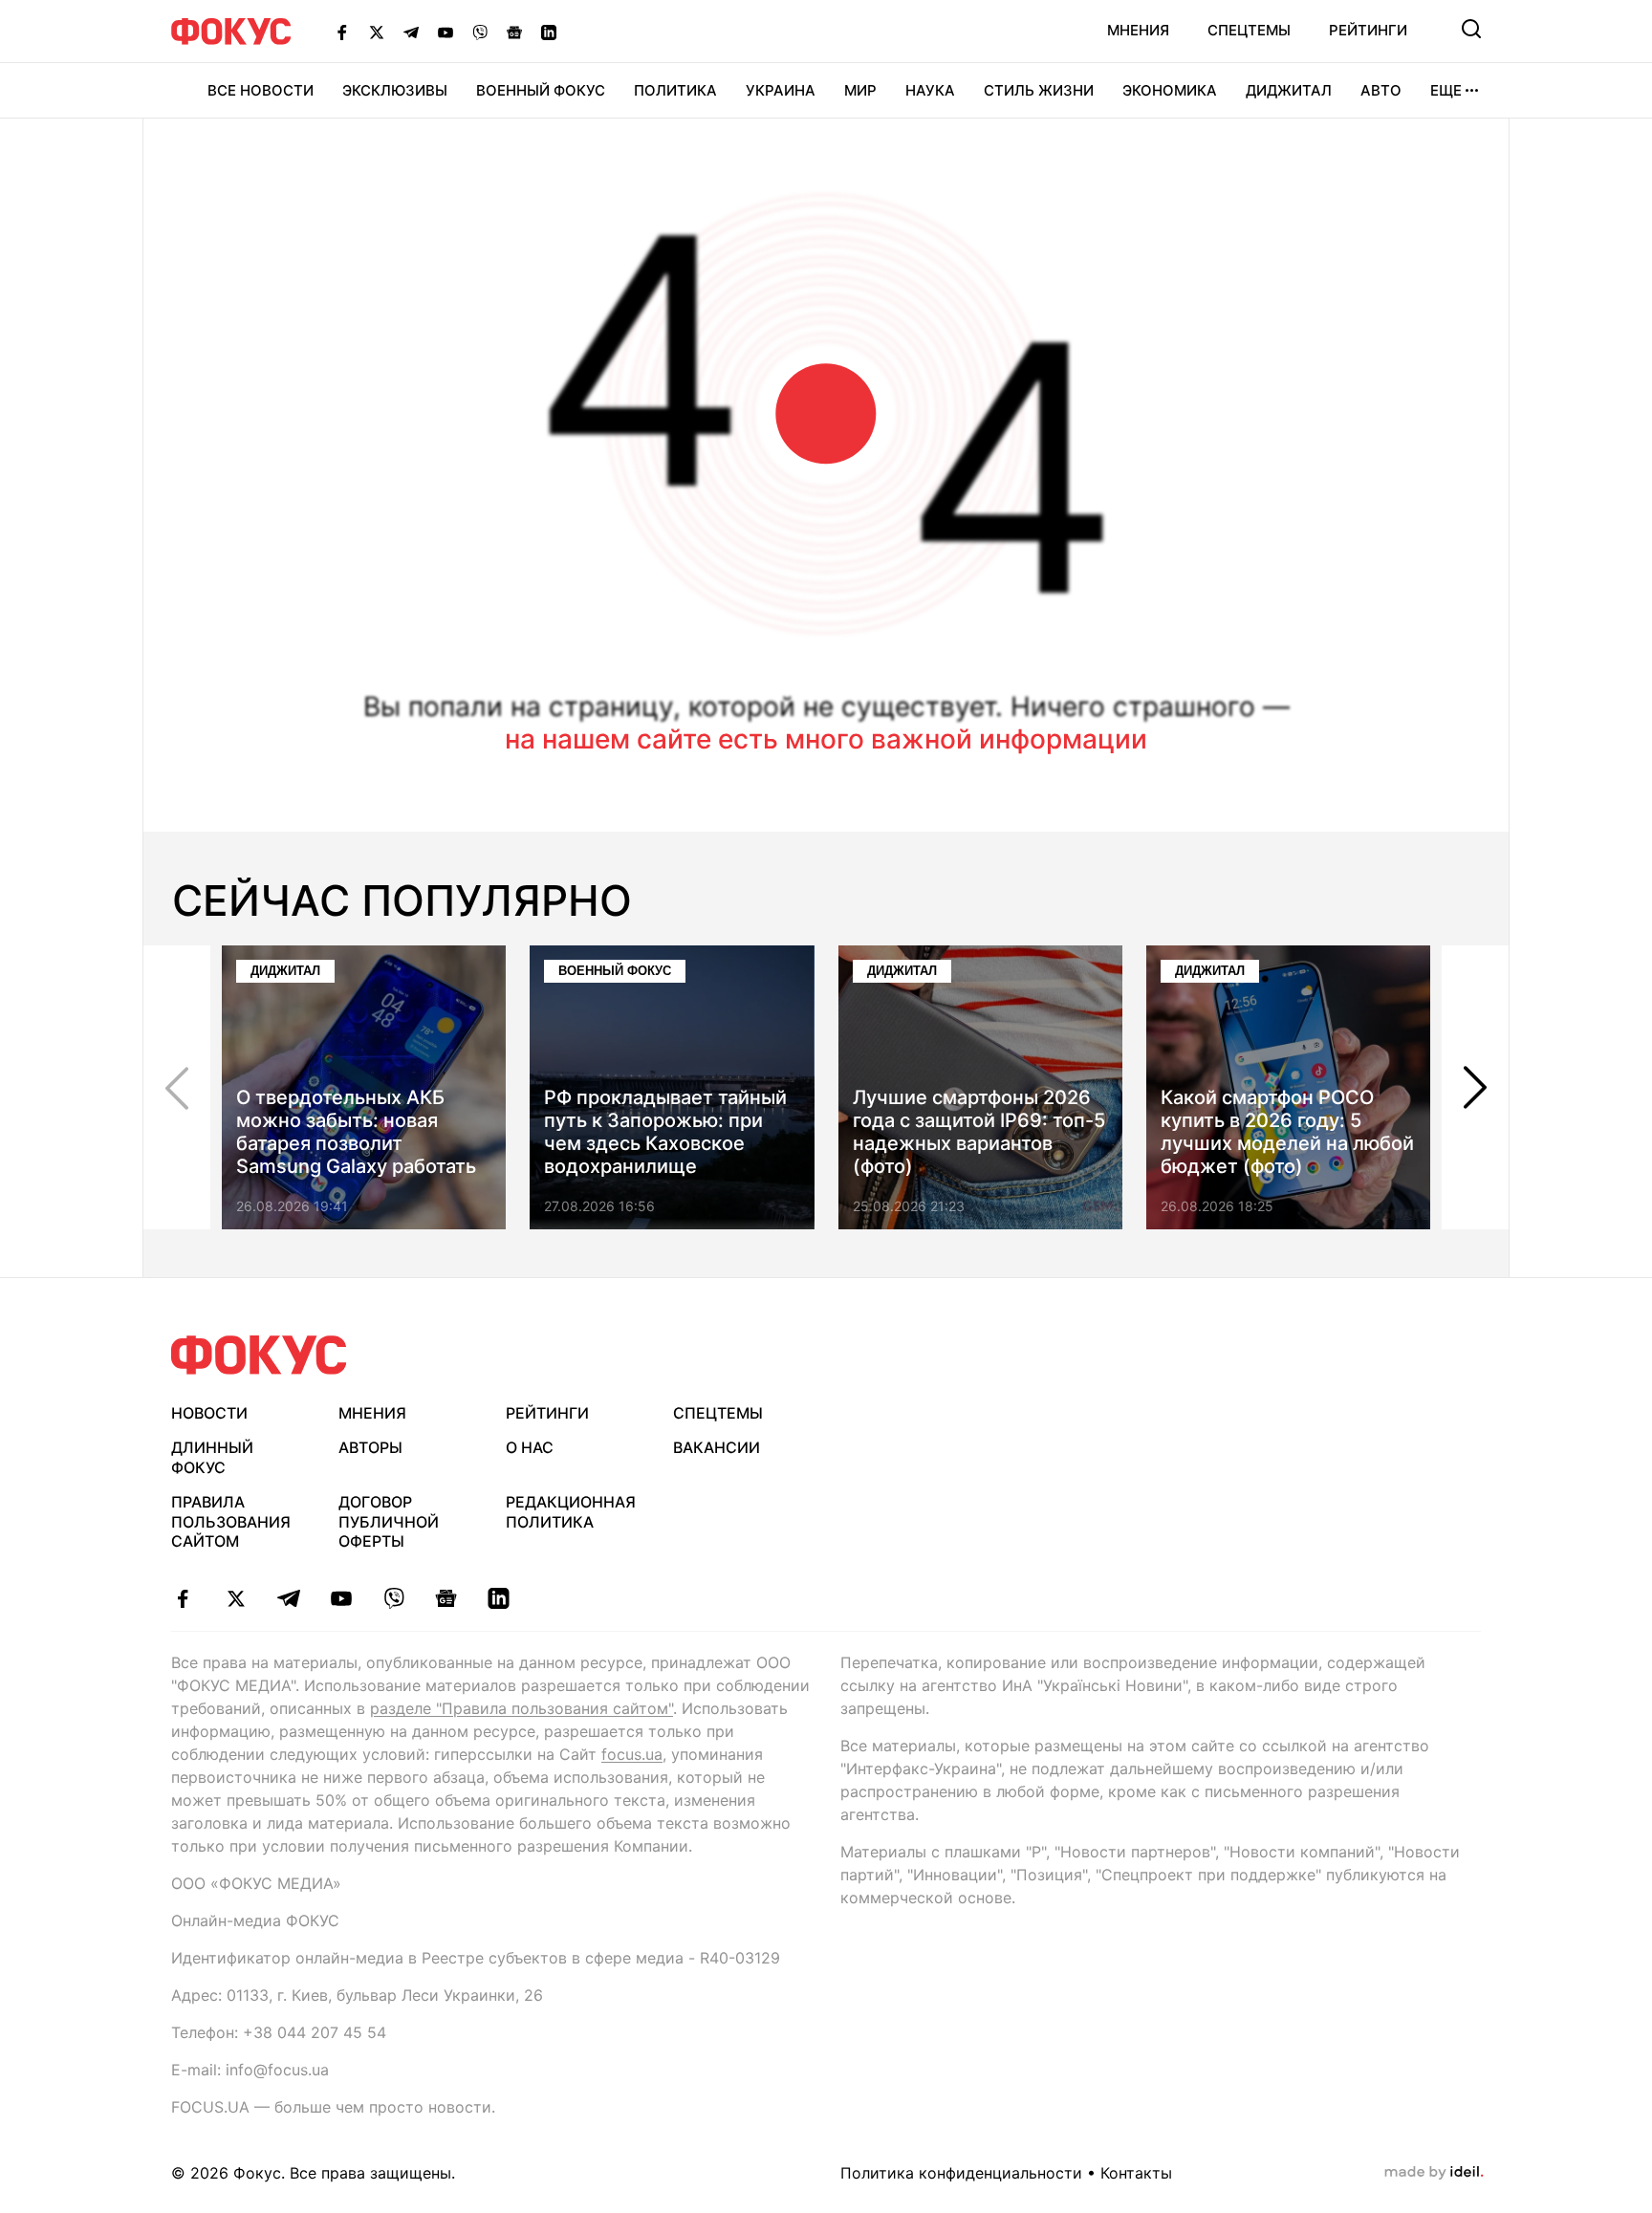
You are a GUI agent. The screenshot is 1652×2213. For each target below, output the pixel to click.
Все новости (261, 90)
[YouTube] (446, 32)
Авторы (370, 1447)
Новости (209, 1413)
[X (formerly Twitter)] (377, 32)
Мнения (1138, 30)
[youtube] (341, 1598)
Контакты (1136, 2173)
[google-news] (446, 1598)
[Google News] (514, 32)
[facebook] (183, 1598)
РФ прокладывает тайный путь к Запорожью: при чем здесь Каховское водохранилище (665, 1132)
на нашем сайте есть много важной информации (826, 739)
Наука (930, 90)
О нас (530, 1447)
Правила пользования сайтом (231, 1522)
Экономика (1170, 90)
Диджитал (1289, 90)
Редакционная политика (571, 1512)
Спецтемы (1249, 30)
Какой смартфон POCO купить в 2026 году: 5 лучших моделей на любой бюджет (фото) (1287, 1132)
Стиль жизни (1039, 90)
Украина (781, 90)
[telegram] (288, 1598)
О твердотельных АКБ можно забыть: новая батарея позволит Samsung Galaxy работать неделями (356, 1143)
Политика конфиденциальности (961, 2173)
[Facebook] (342, 32)
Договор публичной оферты (389, 1522)
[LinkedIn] (549, 32)
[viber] (393, 1598)
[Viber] (480, 32)
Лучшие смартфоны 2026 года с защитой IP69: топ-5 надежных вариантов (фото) (979, 1132)
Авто (1381, 90)
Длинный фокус (212, 1457)
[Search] (1471, 29)
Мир (860, 90)
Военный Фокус (541, 90)
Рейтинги (1368, 30)
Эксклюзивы (395, 90)
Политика (675, 90)
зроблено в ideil (1434, 2173)
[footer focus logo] (259, 1355)
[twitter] (236, 1598)
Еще (1446, 90)
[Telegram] (411, 32)
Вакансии (717, 1447)
